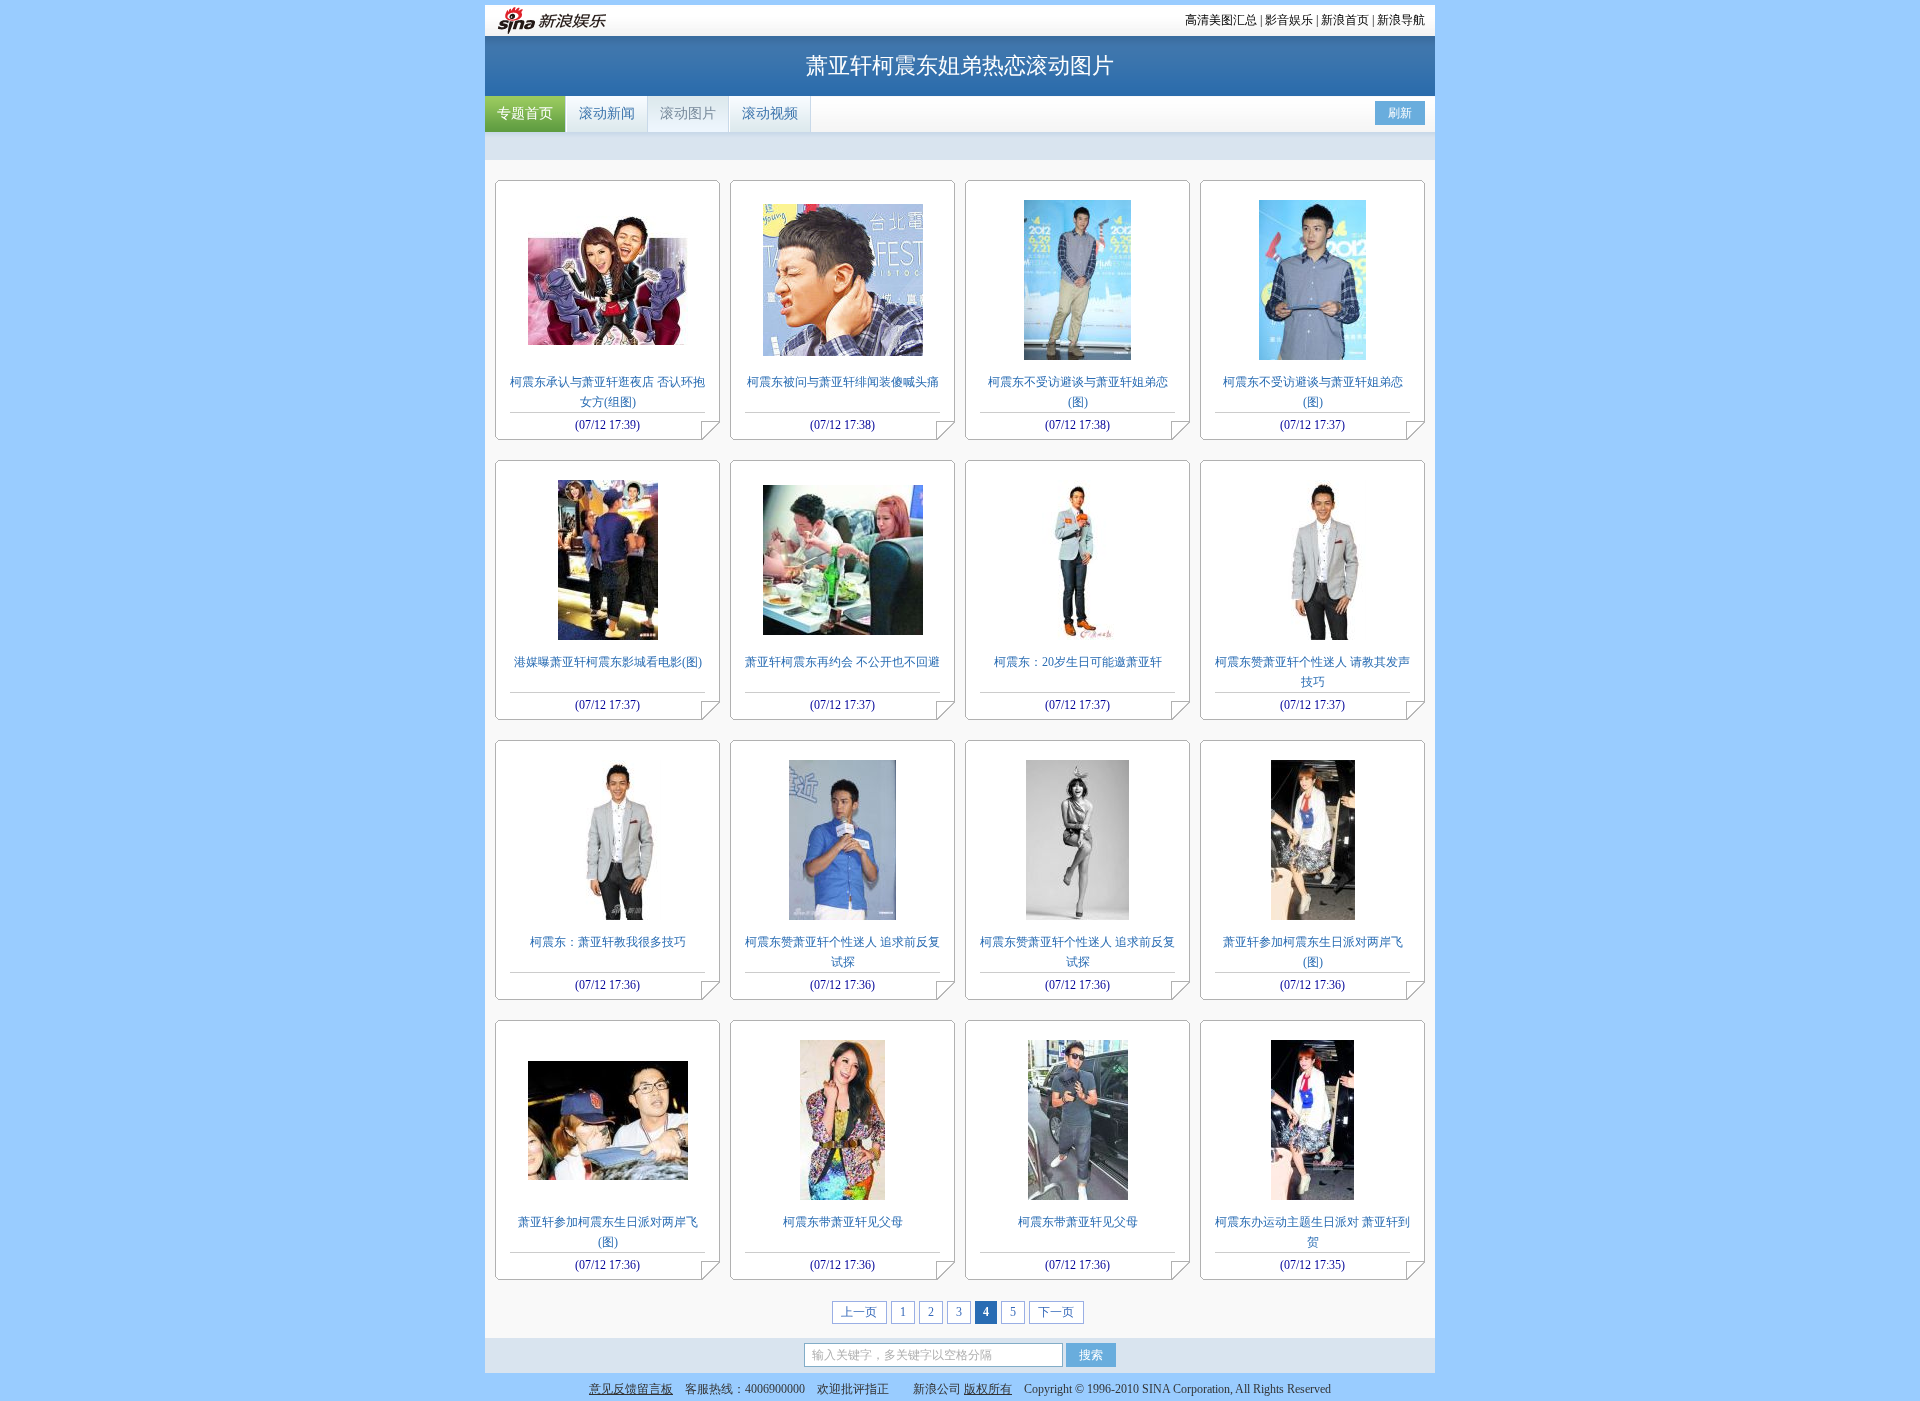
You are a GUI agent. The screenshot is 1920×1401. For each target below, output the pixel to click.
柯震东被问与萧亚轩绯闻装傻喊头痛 (843, 382)
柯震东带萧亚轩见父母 (843, 1222)
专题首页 (525, 113)
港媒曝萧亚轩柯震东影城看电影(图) (608, 662)
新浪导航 (1401, 20)
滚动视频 (770, 113)
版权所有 (988, 1389)
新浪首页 (1345, 20)
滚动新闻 (607, 113)
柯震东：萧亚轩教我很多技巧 (608, 942)
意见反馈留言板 (631, 1389)
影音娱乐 (1289, 20)
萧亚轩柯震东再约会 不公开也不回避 (842, 662)
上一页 (859, 1312)
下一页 (1056, 1312)
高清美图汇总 (1221, 20)
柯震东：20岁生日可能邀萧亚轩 (1078, 662)
